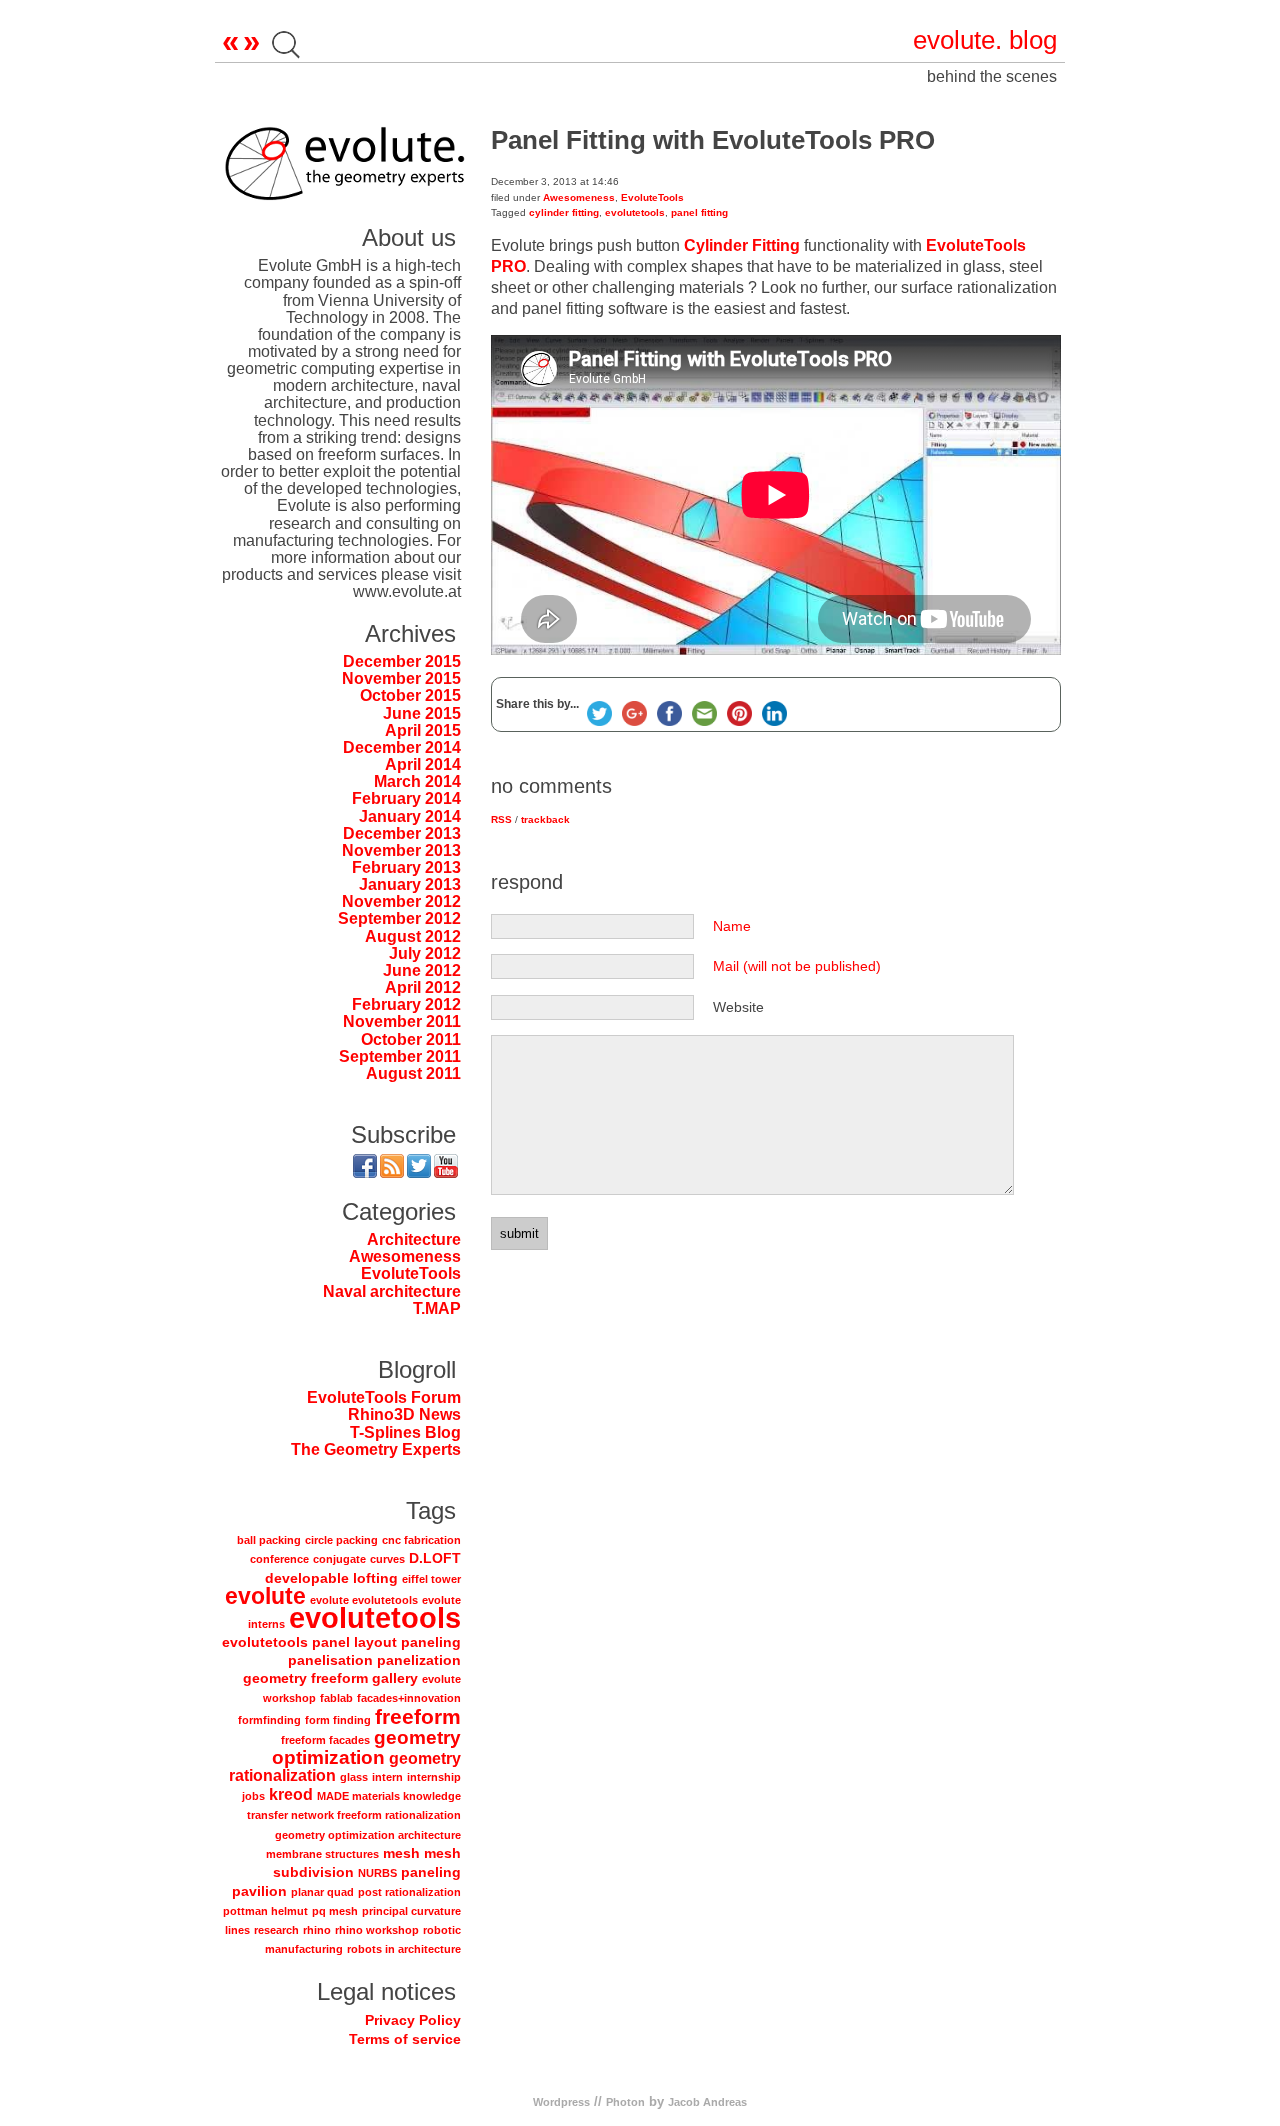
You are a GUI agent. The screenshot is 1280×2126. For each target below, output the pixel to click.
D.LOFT (435, 1558)
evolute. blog (985, 40)
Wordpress (561, 2102)
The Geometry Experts (376, 1449)
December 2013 (402, 833)
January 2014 (410, 816)
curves (387, 1559)
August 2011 (413, 1073)
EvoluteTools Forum (384, 1397)
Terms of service (405, 2039)
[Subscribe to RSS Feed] (392, 1169)
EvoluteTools (411, 1273)
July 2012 (425, 953)
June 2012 (422, 970)
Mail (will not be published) (797, 966)
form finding (338, 1720)
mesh (401, 1853)
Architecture (414, 1239)
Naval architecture (392, 1291)
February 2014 (406, 798)
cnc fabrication (421, 1540)
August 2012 (413, 936)
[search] (286, 49)
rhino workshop (377, 1930)
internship (434, 1777)
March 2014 (417, 781)
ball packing (269, 1540)
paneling (431, 1872)
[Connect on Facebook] (365, 1169)
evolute (265, 1596)
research (276, 1930)
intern (387, 1777)
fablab (336, 1698)
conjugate (339, 1559)
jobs (253, 1796)
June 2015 (422, 713)
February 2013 (406, 867)
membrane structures (322, 1854)
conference (279, 1559)
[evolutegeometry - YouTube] (446, 1169)
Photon (625, 2102)
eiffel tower (431, 1579)
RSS (501, 819)
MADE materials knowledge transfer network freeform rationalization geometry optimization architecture (354, 1815)
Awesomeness (405, 1256)
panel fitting (699, 212)
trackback (545, 819)
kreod (291, 1794)
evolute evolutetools (364, 1600)
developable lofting (331, 1578)
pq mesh (335, 1911)
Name (732, 926)
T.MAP (437, 1308)
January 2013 (410, 884)
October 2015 (410, 695)
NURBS (377, 1873)
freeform (418, 1716)
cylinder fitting (564, 212)
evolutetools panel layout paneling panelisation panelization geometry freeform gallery (341, 1660)
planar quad (322, 1892)
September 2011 (400, 1056)
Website (738, 1007)
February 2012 (406, 1004)
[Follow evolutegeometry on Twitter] (419, 1169)
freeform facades (325, 1740)
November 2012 (401, 901)
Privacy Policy (413, 2020)
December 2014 (402, 747)
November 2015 (401, 678)
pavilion (259, 1891)
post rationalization (409, 1892)
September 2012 (399, 918)
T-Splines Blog (405, 1432)
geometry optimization (366, 1747)
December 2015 (402, 661)
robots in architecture (404, 1949)
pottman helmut (265, 1911)
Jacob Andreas (707, 2102)
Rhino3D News (404, 1414)
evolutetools (375, 1617)
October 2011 (411, 1039)
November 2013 (401, 850)
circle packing (341, 1540)
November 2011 (402, 1021)
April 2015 (423, 730)
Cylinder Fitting (742, 245)
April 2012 (423, 987)
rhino (317, 1930)
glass (354, 1777)
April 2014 (423, 764)
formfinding (269, 1720)
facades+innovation (409, 1698)
